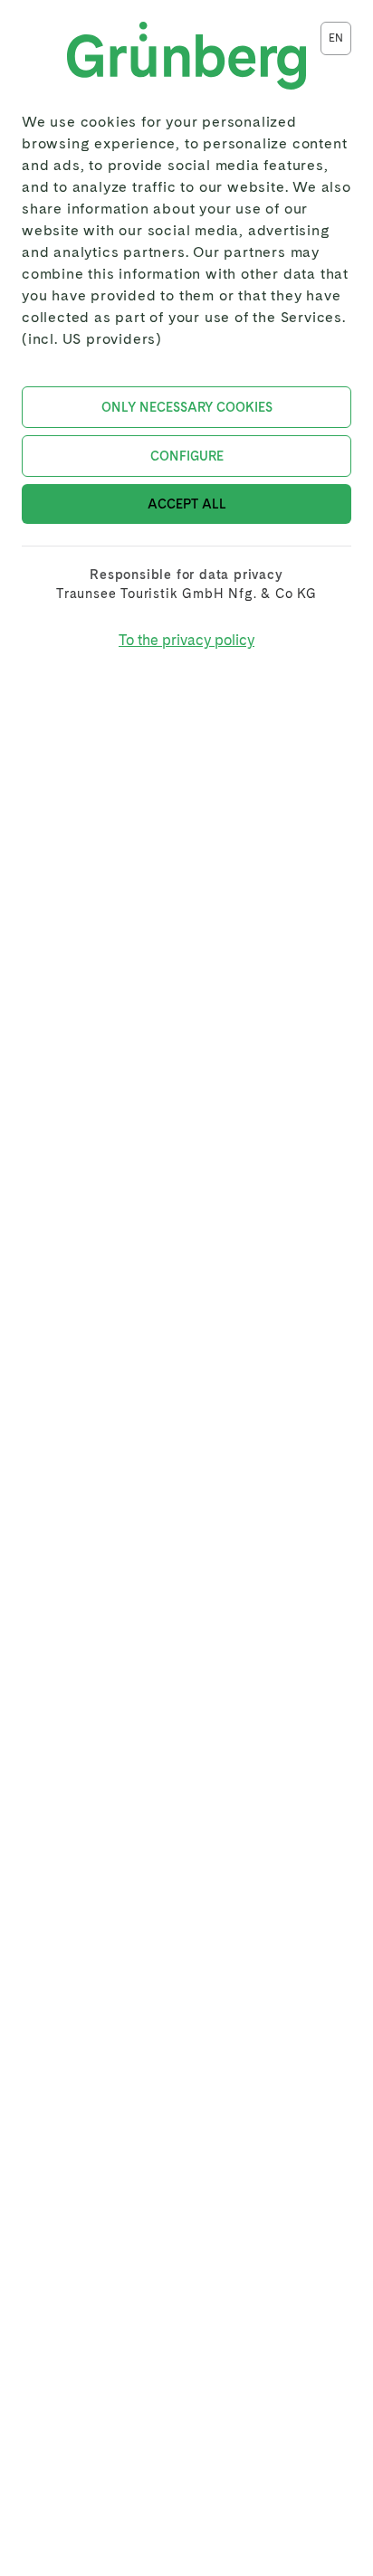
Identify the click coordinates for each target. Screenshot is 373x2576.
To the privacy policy (186, 640)
